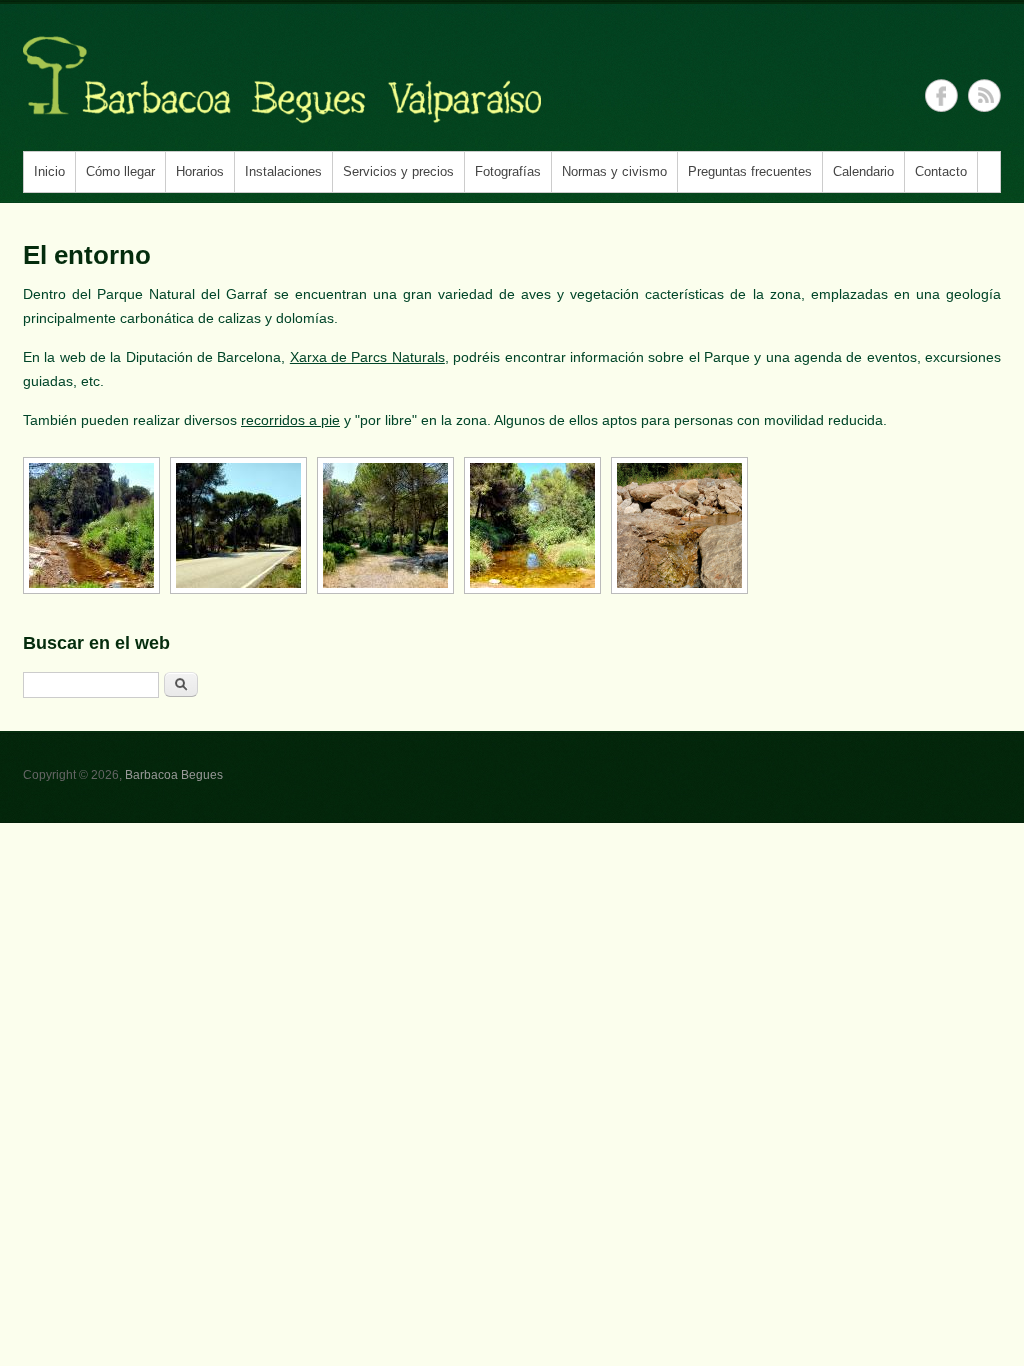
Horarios (200, 171)
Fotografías (508, 171)
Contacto (941, 171)
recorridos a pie (290, 420)
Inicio (49, 171)
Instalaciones (283, 171)
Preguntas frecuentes (750, 171)
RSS (984, 95)
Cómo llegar (120, 171)
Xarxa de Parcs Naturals (367, 357)
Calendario (863, 171)
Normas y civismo (614, 171)
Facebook (941, 95)
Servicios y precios (398, 171)
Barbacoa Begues (174, 775)
